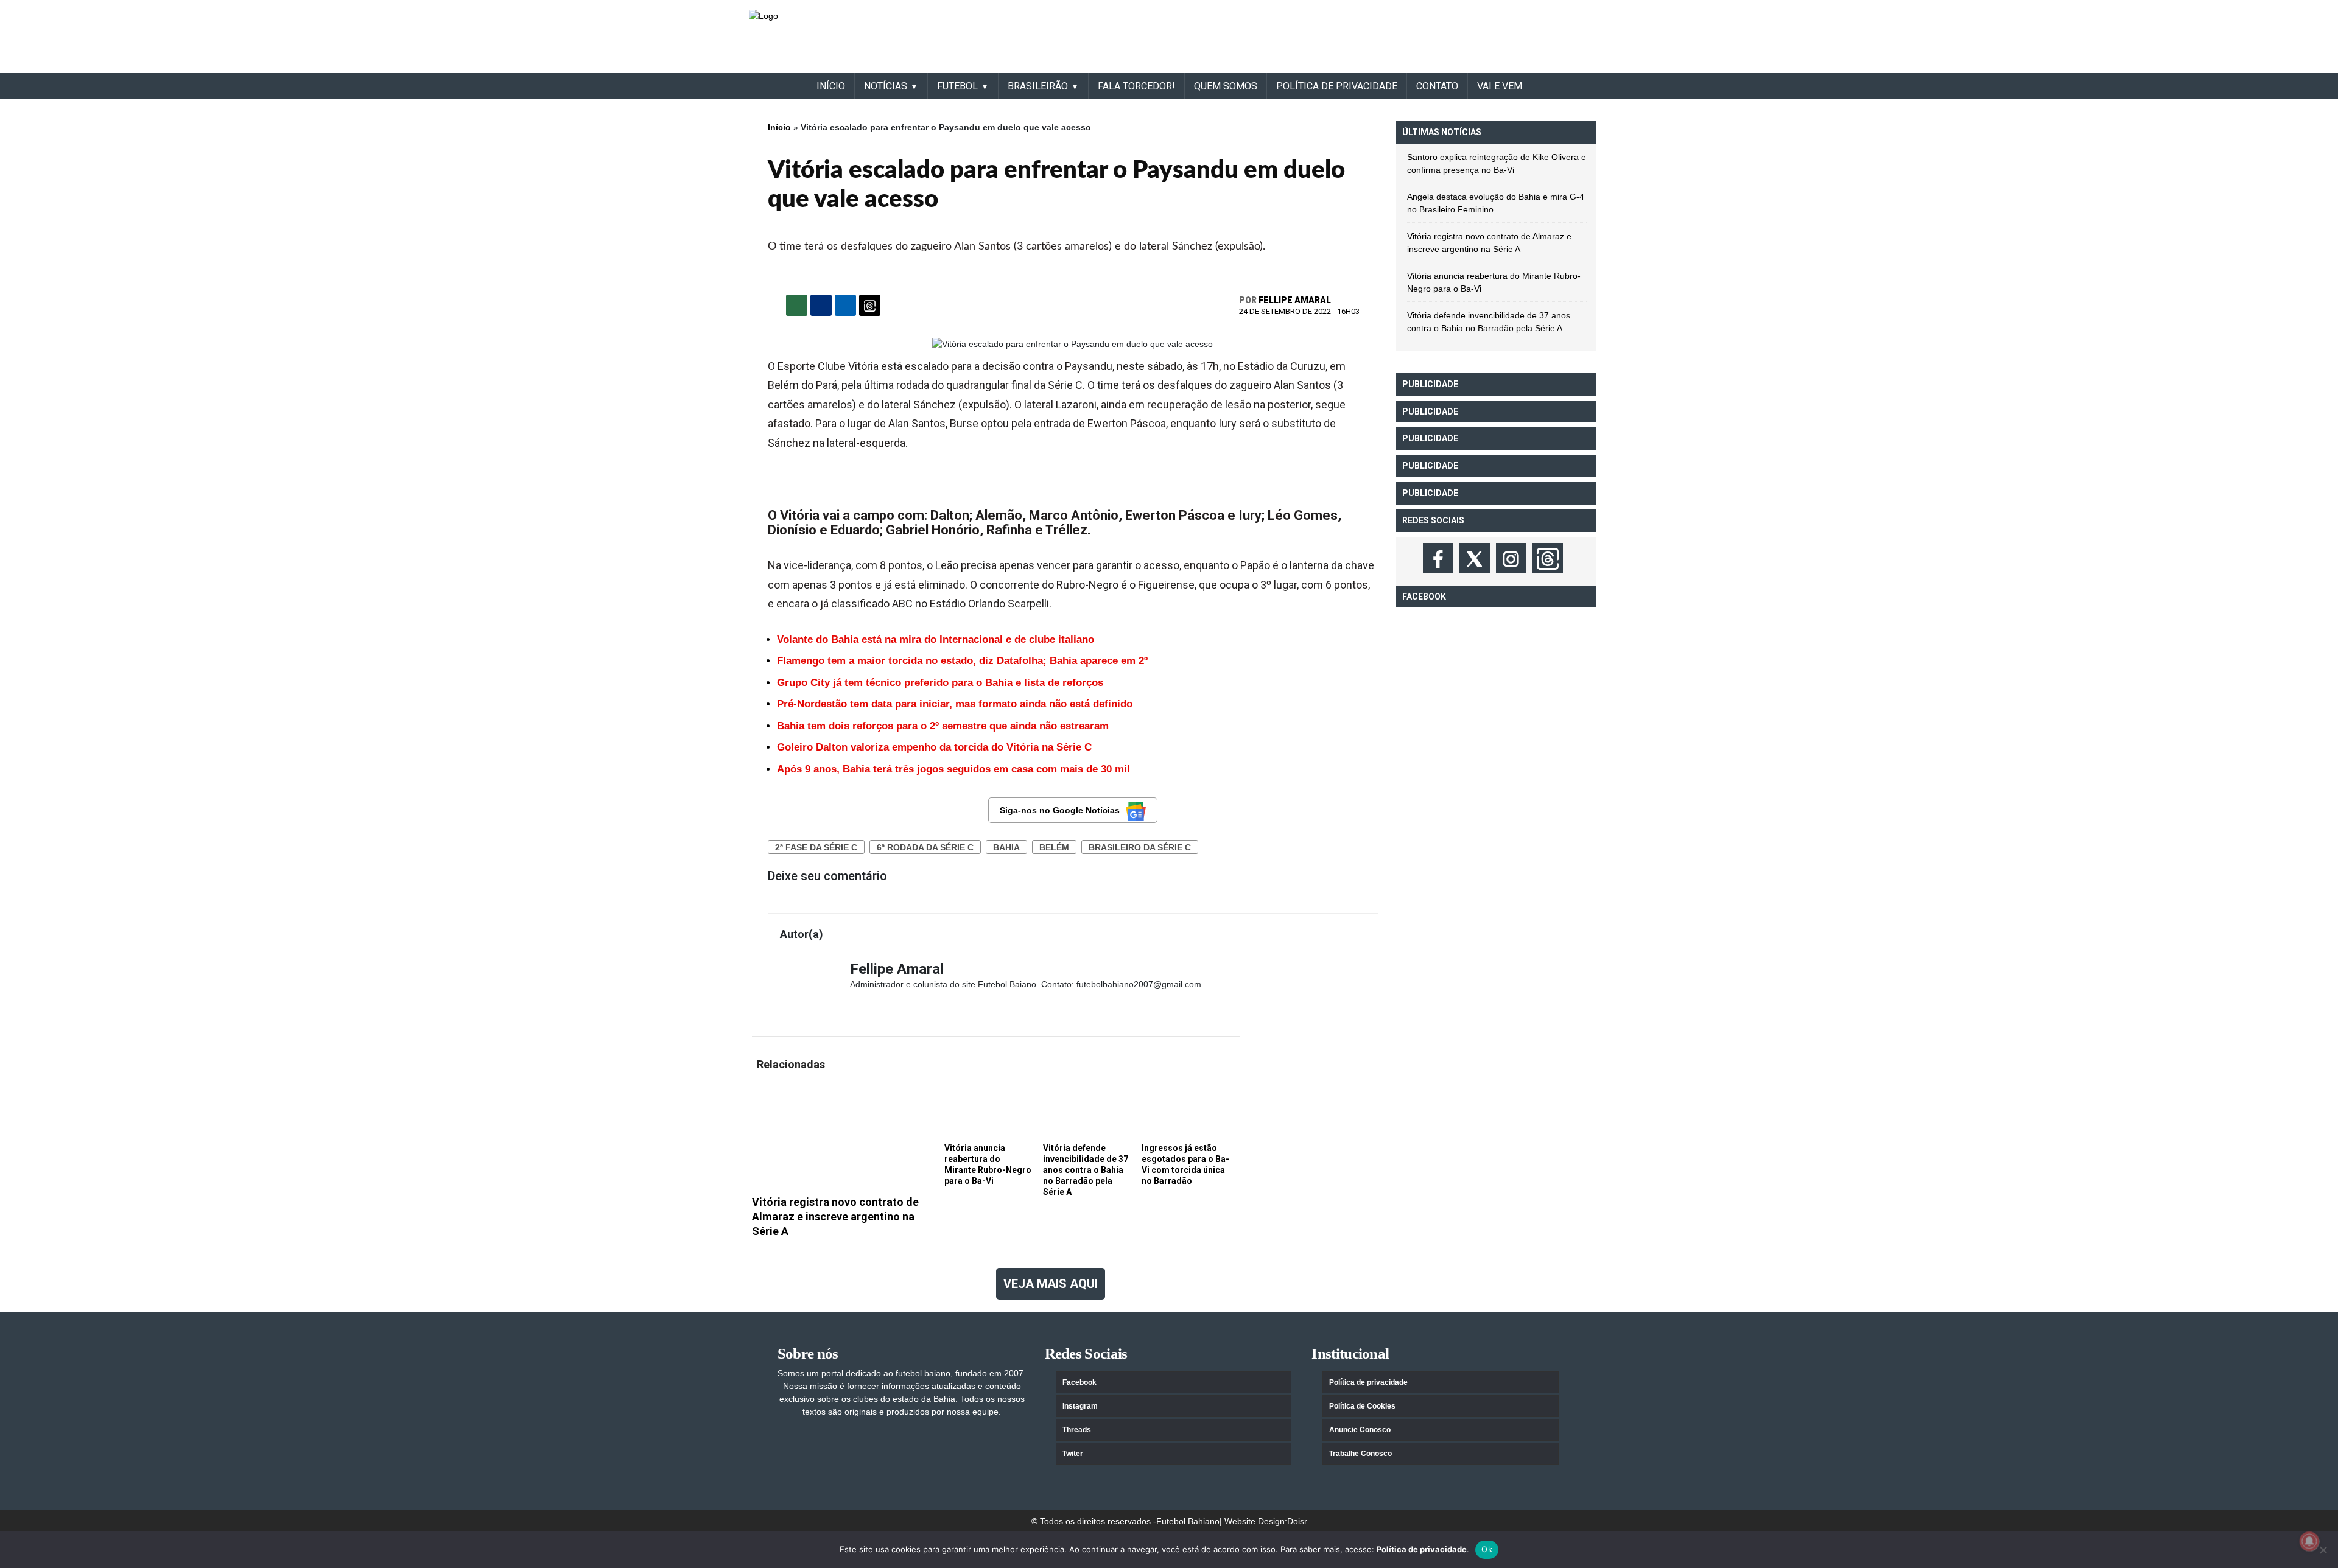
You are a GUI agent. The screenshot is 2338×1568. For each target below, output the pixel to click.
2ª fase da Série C (816, 847)
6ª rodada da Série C (925, 847)
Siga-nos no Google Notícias (1060, 810)
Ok (1487, 1549)
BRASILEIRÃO (1038, 86)
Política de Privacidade (1337, 86)
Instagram (1080, 1406)
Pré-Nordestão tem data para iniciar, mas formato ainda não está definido (955, 704)
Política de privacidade (1368, 1382)
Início (779, 127)
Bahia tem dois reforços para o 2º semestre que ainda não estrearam (943, 726)
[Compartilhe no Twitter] (845, 305)
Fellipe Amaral (1295, 300)
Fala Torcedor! (1136, 86)
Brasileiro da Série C (1140, 847)
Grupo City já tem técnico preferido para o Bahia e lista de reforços (940, 683)
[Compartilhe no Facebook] (821, 305)
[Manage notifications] (2309, 1541)
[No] (2323, 1550)
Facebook (1079, 1382)
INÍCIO (831, 86)
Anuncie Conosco (1360, 1430)
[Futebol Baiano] (764, 15)
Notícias (886, 86)
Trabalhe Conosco (1360, 1454)
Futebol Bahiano (1188, 1521)
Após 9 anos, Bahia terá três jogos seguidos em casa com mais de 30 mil (953, 769)
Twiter (1073, 1454)
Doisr (1297, 1521)
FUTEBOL (957, 86)
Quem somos (1226, 86)
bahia (1006, 847)
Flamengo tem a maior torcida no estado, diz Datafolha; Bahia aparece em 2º (962, 661)
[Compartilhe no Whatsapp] (797, 305)
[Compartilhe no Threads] (870, 305)
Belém (1054, 847)
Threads (1077, 1430)
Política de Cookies (1362, 1406)
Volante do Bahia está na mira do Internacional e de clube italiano (936, 639)
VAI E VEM (1500, 86)
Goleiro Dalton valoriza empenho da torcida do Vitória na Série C (934, 747)
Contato (1437, 86)
